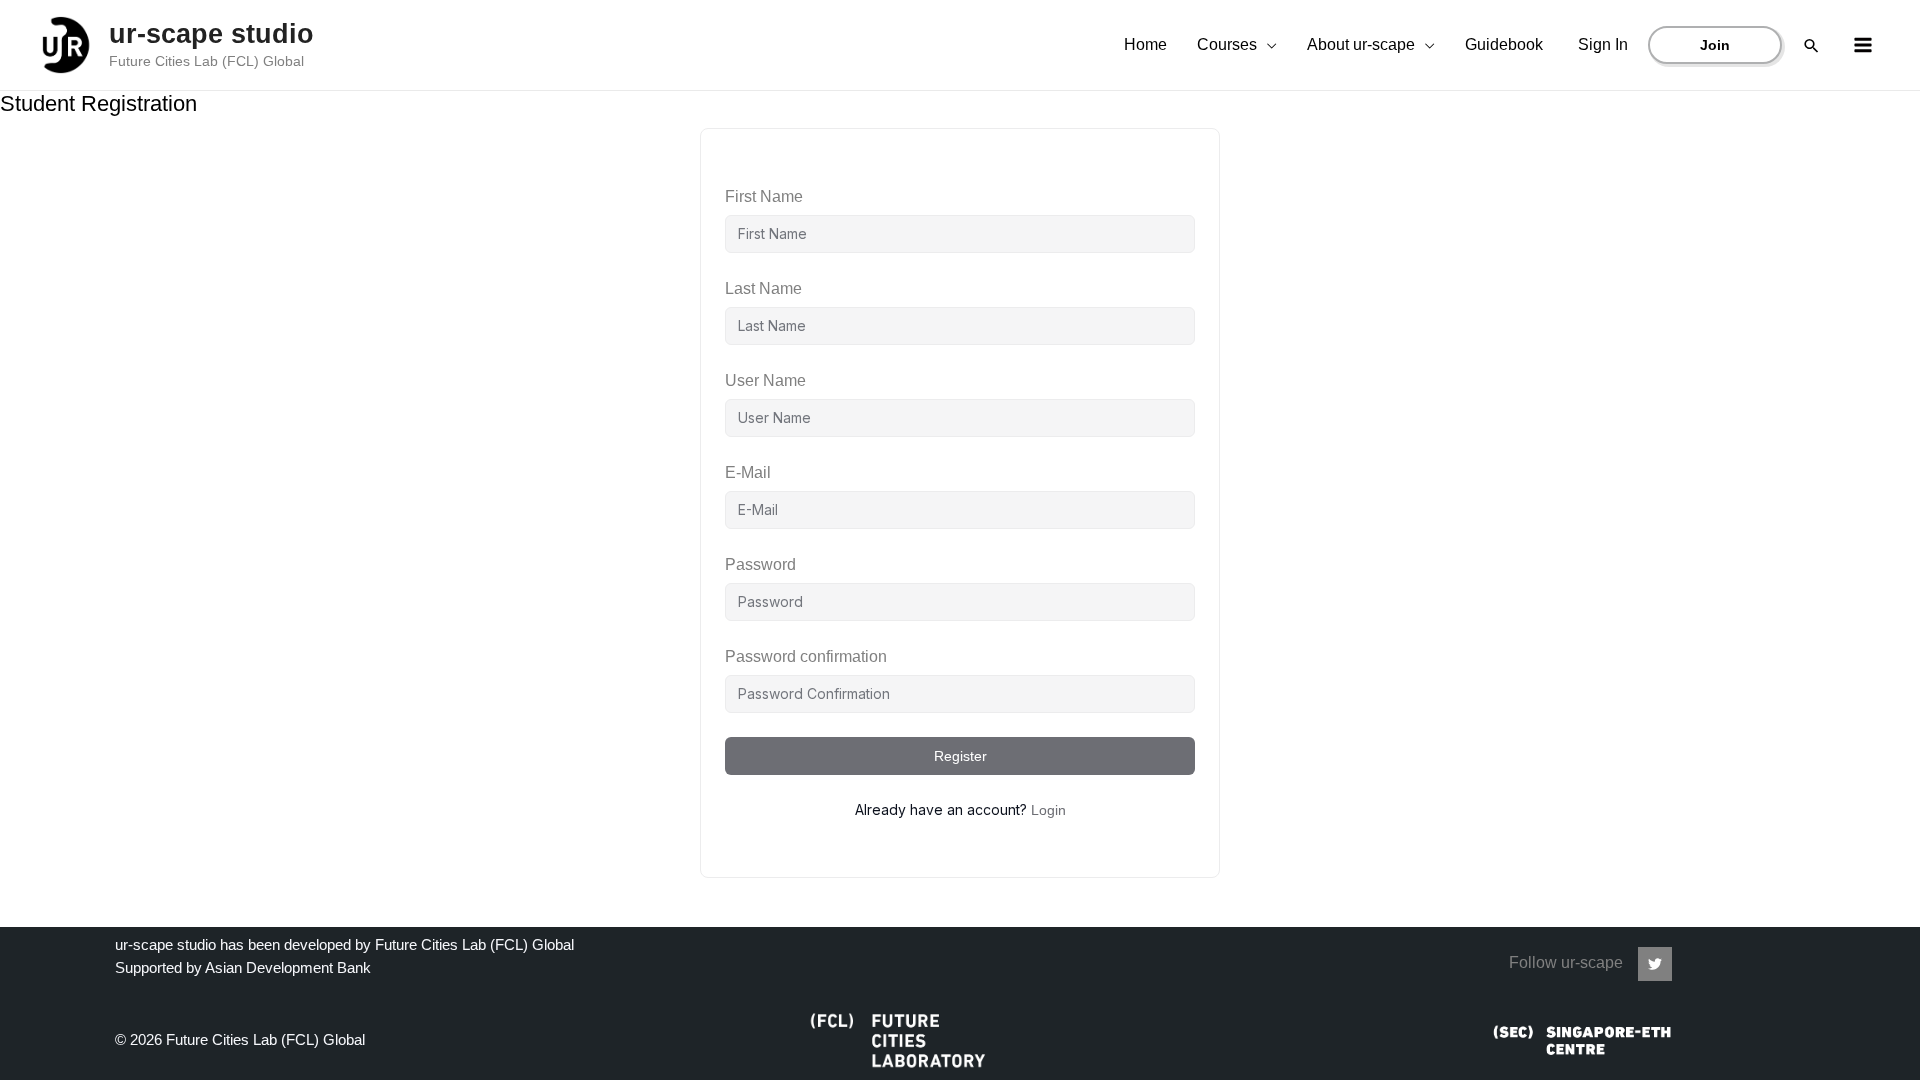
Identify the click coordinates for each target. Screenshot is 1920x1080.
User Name (765, 380)
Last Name (763, 288)
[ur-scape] (1655, 964)
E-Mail (748, 472)
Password (760, 564)
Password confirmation (806, 656)
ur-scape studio (211, 34)
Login (1048, 810)
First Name (764, 196)
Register (960, 756)
